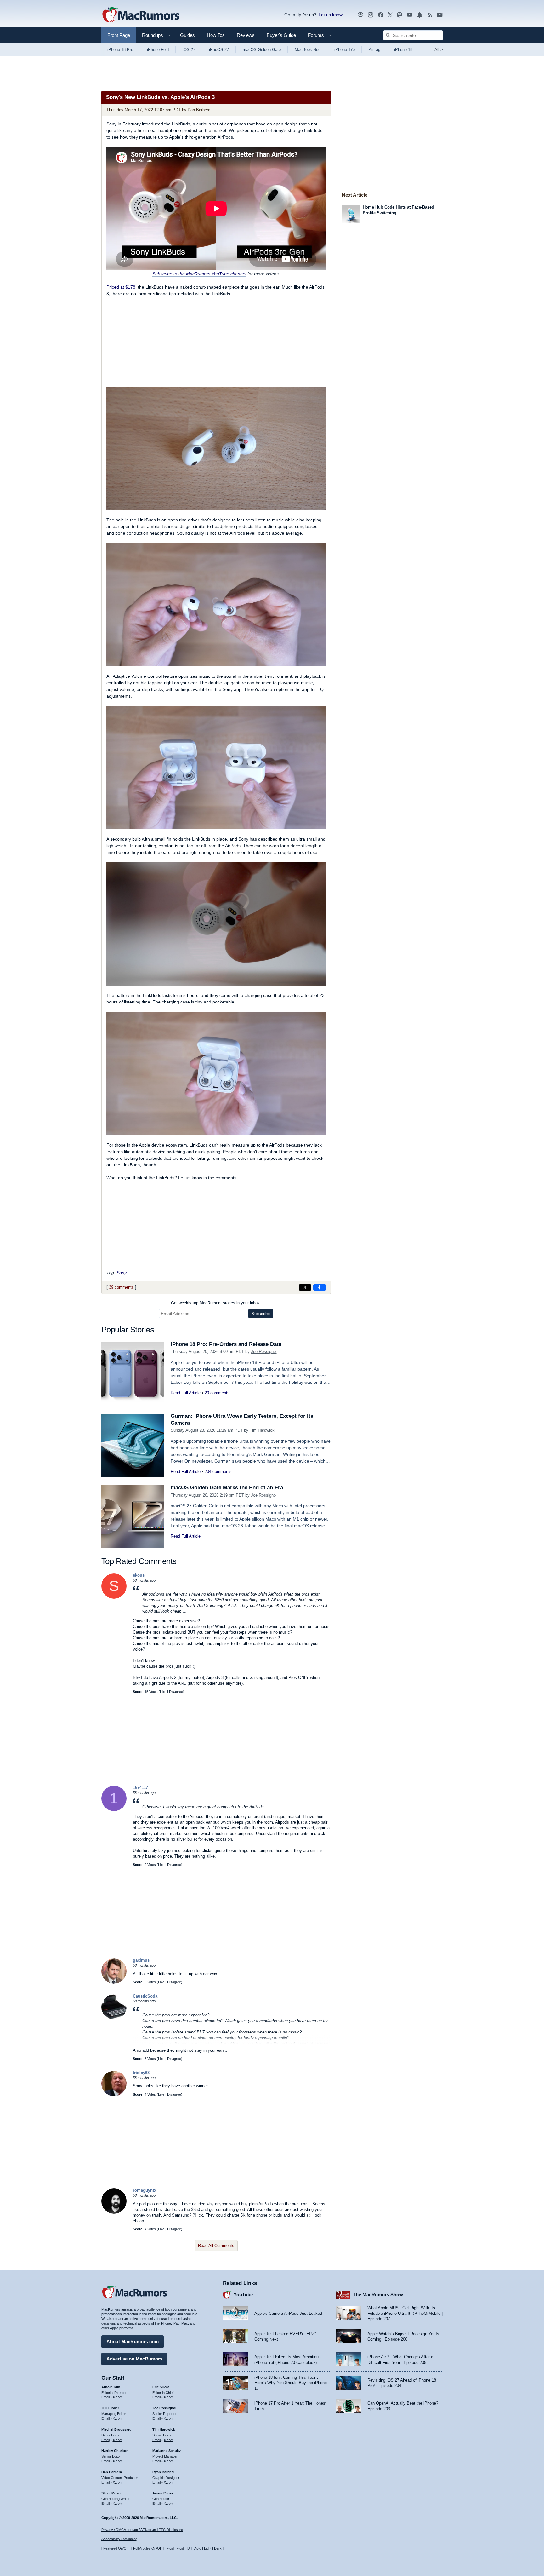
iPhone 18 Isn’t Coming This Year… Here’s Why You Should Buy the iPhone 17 (291, 2383)
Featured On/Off (116, 2548)
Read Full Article (186, 1393)
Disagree (176, 1692)
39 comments (121, 1287)
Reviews (246, 35)
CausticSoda (145, 1996)
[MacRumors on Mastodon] (399, 15)
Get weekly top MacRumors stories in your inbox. (216, 1303)
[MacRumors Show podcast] (360, 15)
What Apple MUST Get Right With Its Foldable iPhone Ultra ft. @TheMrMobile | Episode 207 (405, 2313)
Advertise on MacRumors (134, 2359)
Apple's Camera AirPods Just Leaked (288, 2313)
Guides (187, 35)
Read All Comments (216, 2246)
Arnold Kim (111, 2387)
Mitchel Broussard (116, 2429)
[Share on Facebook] (320, 1287)
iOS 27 (189, 50)
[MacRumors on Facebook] (381, 15)
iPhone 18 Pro (120, 50)
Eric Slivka (161, 2387)
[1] (114, 1810)
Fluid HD (183, 2548)
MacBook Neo (308, 50)
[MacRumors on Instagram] (371, 15)
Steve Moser (111, 2493)
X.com (118, 2397)
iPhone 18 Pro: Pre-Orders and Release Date (226, 1344)
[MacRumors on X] (390, 15)
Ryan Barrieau (164, 2472)
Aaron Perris (163, 2493)
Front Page (119, 35)
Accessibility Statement (119, 2539)
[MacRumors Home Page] (141, 15)
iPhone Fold (158, 50)
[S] (114, 1597)
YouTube (243, 2294)
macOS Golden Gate (262, 50)
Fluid (170, 2548)
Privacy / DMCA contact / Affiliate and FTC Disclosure (142, 2530)
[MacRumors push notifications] (420, 15)
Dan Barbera (199, 110)
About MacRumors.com (133, 2341)
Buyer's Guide (281, 35)
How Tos (216, 35)
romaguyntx (144, 2190)
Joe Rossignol (264, 1351)
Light (208, 2548)
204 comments (218, 1472)
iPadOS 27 (219, 50)
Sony (122, 1273)
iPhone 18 (403, 50)
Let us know (331, 15)
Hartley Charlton (115, 2451)
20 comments (217, 1393)
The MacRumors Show (378, 2294)
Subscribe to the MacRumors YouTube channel (199, 274)
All (439, 50)
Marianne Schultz (167, 2451)
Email (105, 2397)
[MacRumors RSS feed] (430, 15)
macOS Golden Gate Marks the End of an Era (227, 1488)
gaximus (141, 1960)
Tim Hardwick (262, 1430)
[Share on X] (305, 1287)
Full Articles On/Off (147, 2548)
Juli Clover (110, 2408)
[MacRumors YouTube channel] (410, 15)
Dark (218, 2548)
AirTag (374, 50)
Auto (198, 2548)
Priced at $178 (121, 287)
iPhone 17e (345, 50)
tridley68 (141, 2073)
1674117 (140, 1788)
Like (163, 1692)
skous (139, 1575)
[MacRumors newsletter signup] (440, 15)
